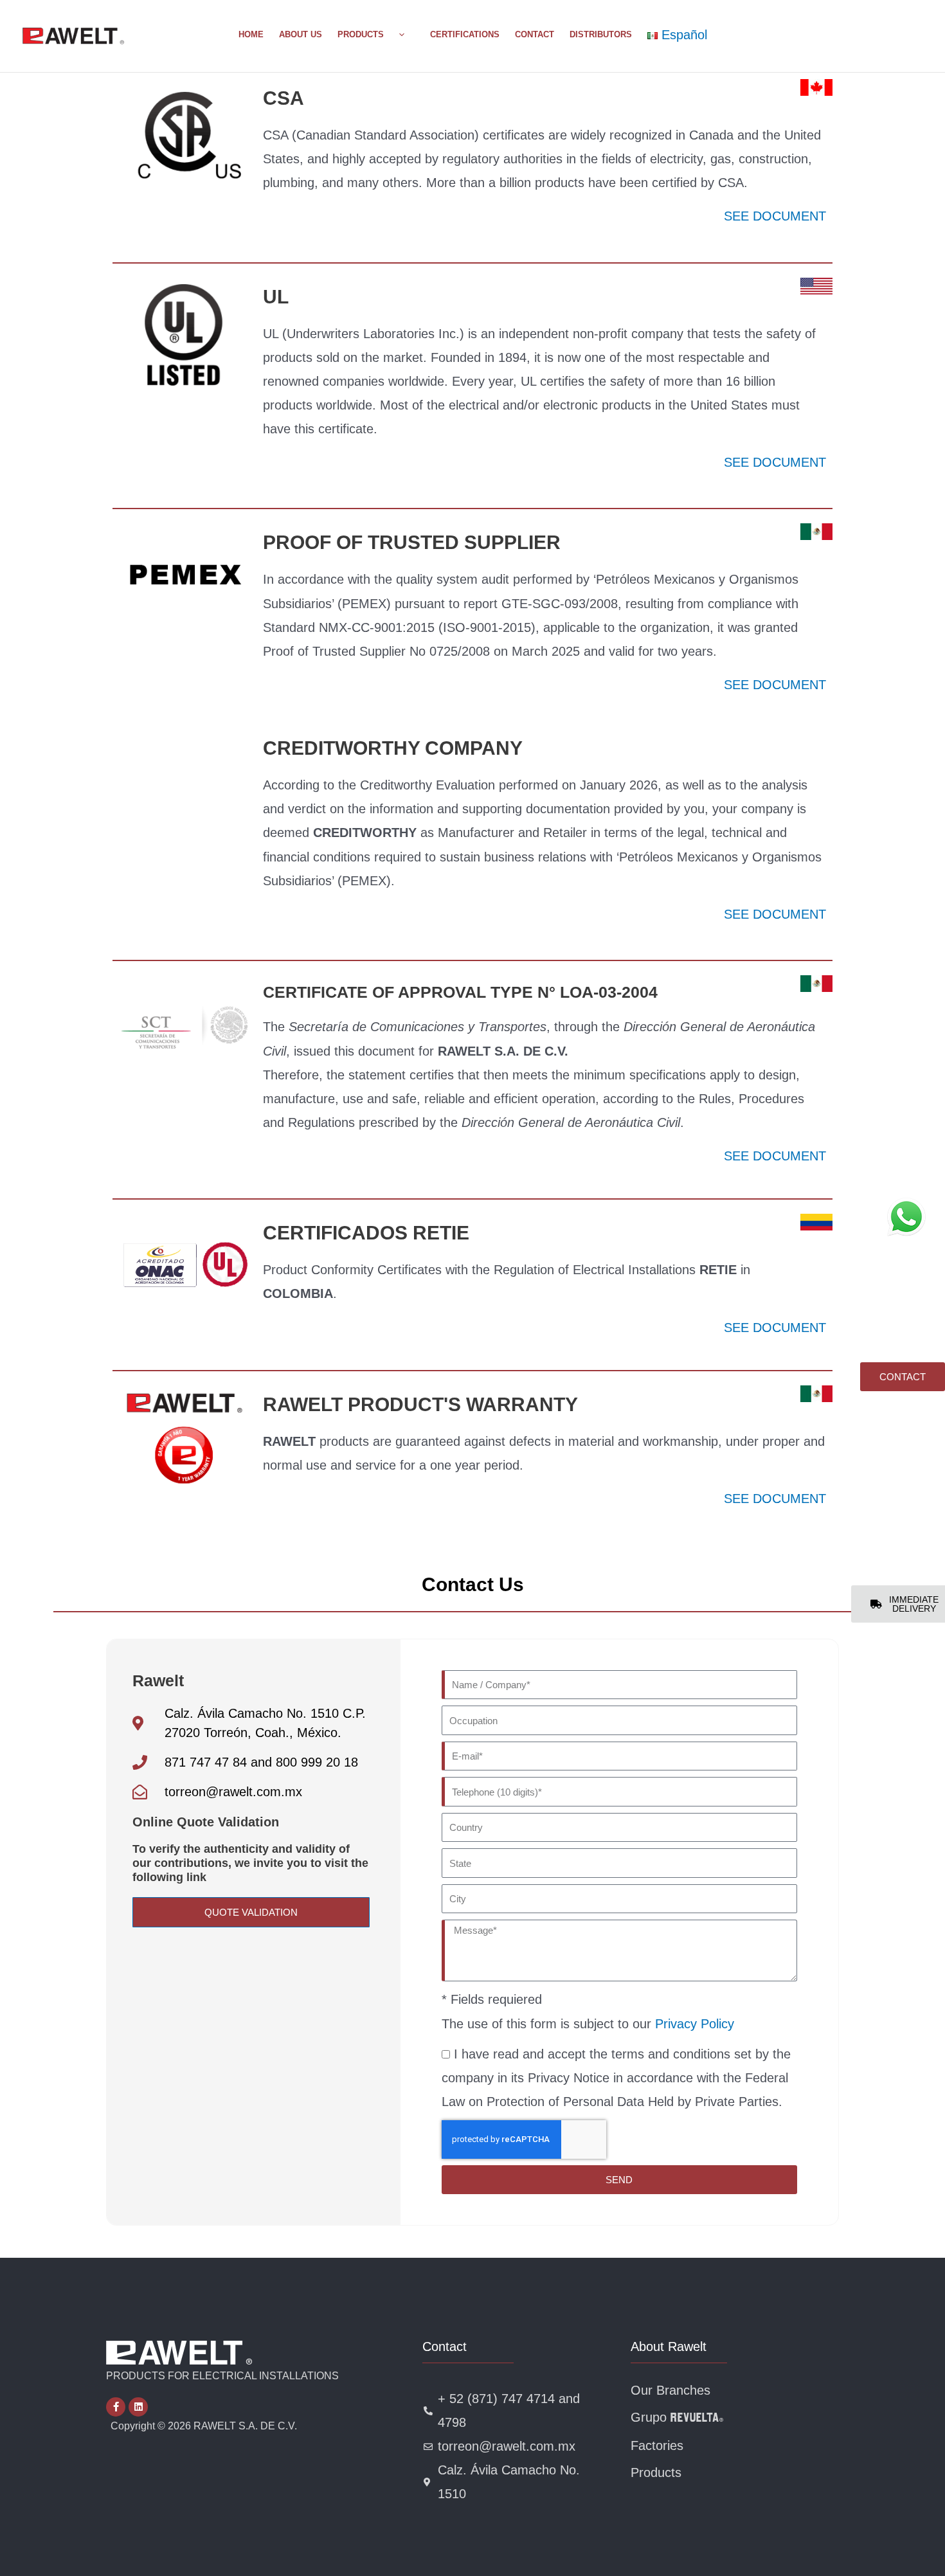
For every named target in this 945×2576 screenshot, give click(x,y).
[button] (399, 35)
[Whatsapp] (906, 1217)
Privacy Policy (695, 2024)
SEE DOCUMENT (775, 216)
